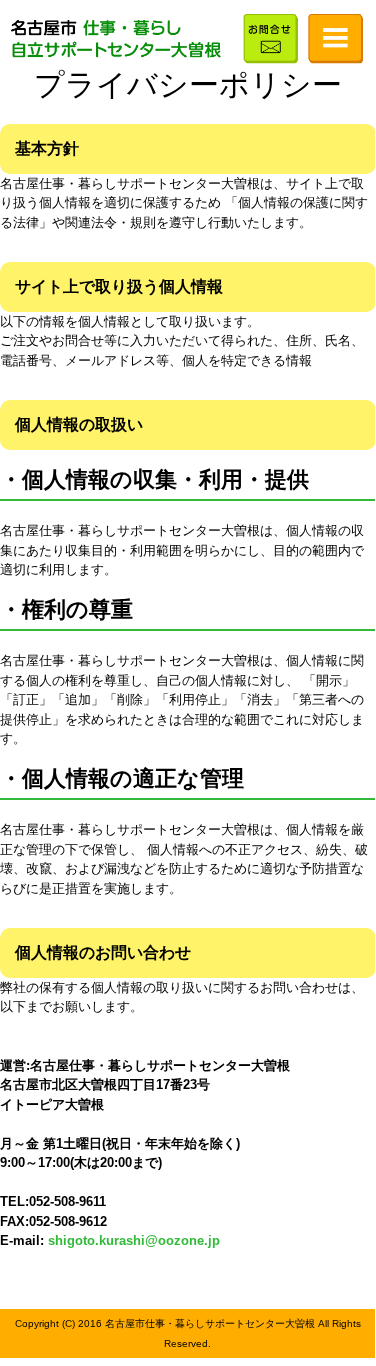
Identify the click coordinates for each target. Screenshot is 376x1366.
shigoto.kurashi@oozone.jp (134, 1240)
